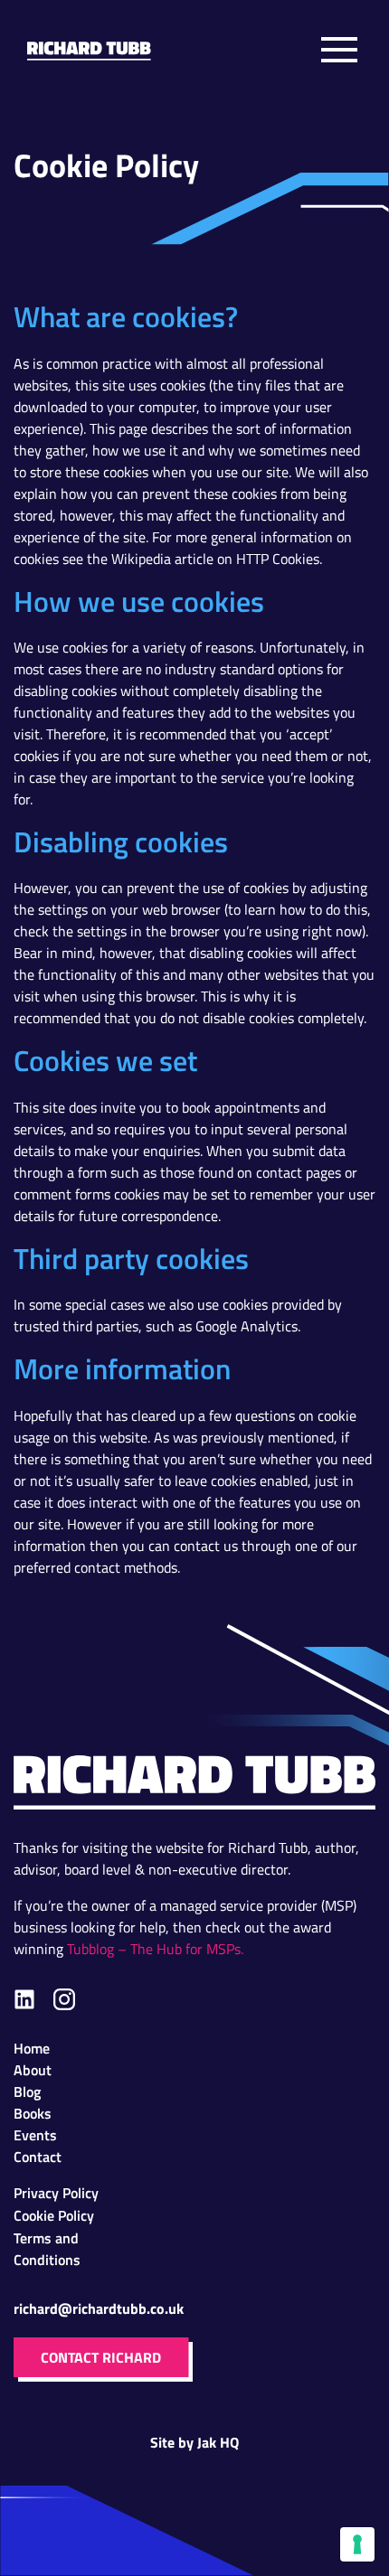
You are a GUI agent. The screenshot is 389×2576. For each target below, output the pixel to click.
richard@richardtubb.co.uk (99, 2308)
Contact (38, 2156)
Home (32, 2048)
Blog (27, 2091)
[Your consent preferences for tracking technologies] (357, 2544)
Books (33, 2113)
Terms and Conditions (47, 2238)
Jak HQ (218, 2442)
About (33, 2069)
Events (35, 2134)
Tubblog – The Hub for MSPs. (155, 1949)
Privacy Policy (56, 2192)
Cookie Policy (54, 2215)
